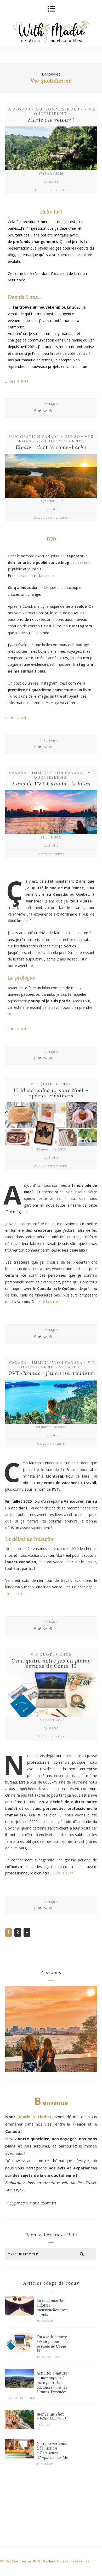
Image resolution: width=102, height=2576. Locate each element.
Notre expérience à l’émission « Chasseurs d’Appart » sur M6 (52, 2450)
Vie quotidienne (65, 112)
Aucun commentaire (51, 190)
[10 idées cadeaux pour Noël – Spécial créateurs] (51, 1125)
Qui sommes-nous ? (59, 109)
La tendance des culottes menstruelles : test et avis (52, 2308)
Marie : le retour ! (51, 120)
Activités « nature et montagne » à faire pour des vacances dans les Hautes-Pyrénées (52, 2383)
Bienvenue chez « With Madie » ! (51, 2416)
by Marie (51, 181)
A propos (19, 109)
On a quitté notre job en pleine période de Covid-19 (51, 1663)
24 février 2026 (51, 501)
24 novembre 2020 (51, 1149)
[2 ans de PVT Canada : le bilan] (51, 813)
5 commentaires (51, 1736)
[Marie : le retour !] (51, 149)
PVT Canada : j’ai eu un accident (51, 1373)
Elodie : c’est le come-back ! (51, 447)
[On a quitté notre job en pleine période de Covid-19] (51, 1695)
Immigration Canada (34, 437)
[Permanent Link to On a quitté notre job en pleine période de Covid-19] (20, 2350)
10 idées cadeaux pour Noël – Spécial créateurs (51, 1093)
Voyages (69, 1367)
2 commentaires (51, 854)
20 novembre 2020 (51, 1427)
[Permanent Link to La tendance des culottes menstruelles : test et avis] (20, 2314)
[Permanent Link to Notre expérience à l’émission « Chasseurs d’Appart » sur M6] (20, 2457)
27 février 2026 (51, 173)
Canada (18, 773)
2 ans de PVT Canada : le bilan (51, 783)
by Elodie (51, 509)
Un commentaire (51, 1443)
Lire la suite (19, 381)
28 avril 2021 (51, 837)
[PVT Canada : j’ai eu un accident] (51, 1403)
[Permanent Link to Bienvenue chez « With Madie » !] (20, 2428)
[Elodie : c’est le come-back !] (51, 477)
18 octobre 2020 (51, 1720)
